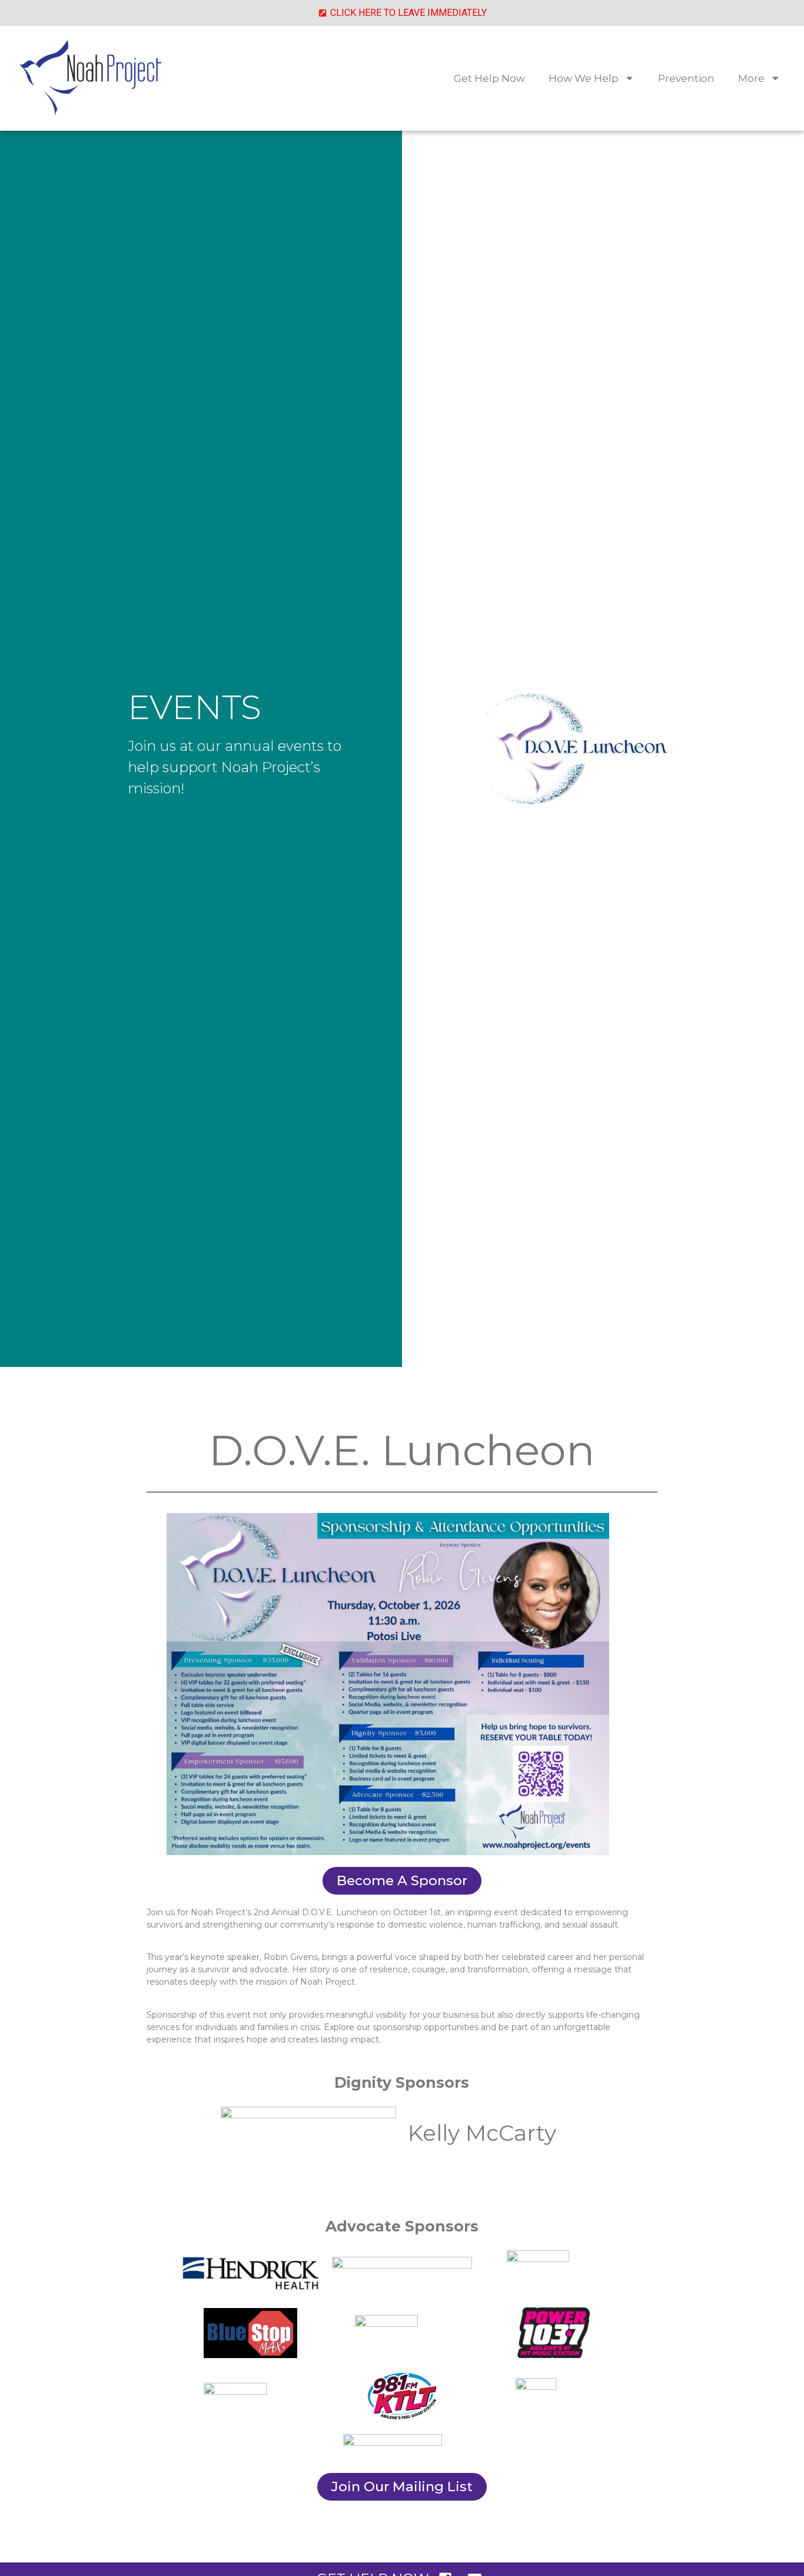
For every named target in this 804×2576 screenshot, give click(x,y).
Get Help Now (489, 78)
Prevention (686, 78)
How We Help (584, 78)
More (751, 78)
